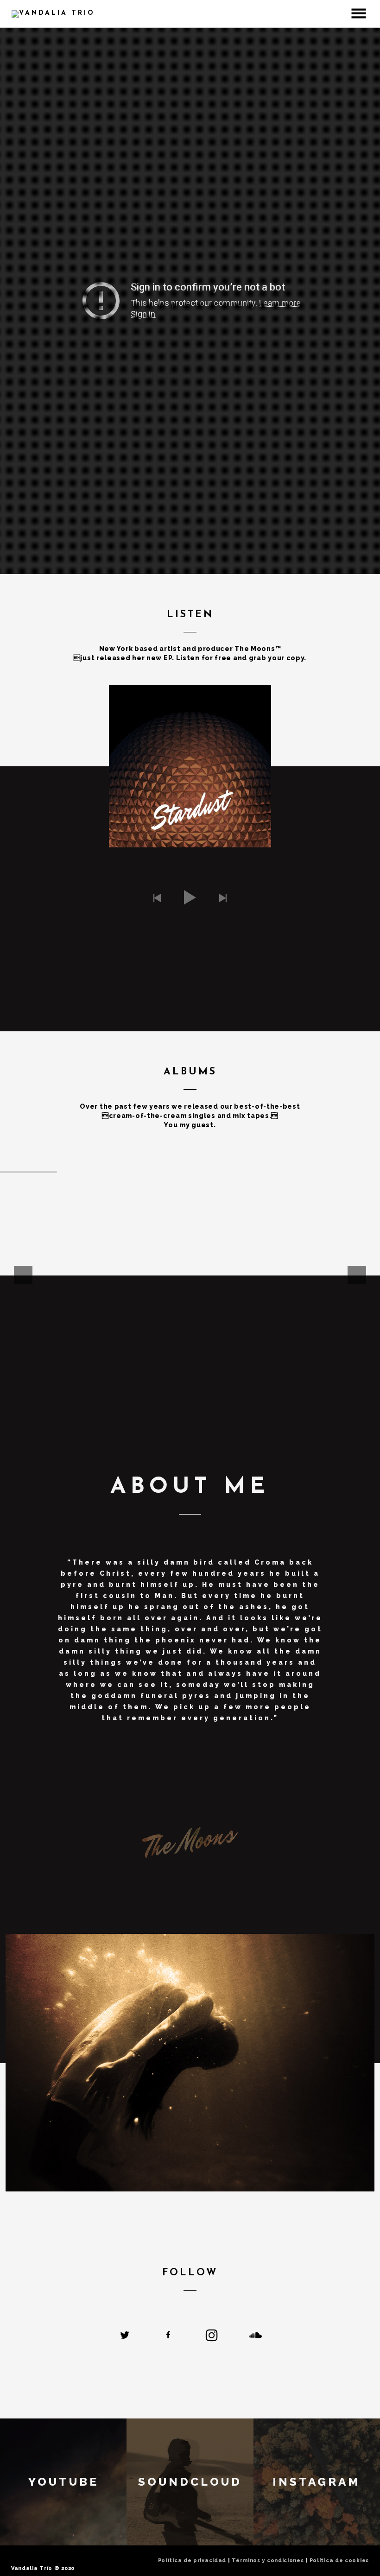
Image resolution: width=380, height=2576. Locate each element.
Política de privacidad (192, 2560)
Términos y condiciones (268, 2560)
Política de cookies (339, 2560)
